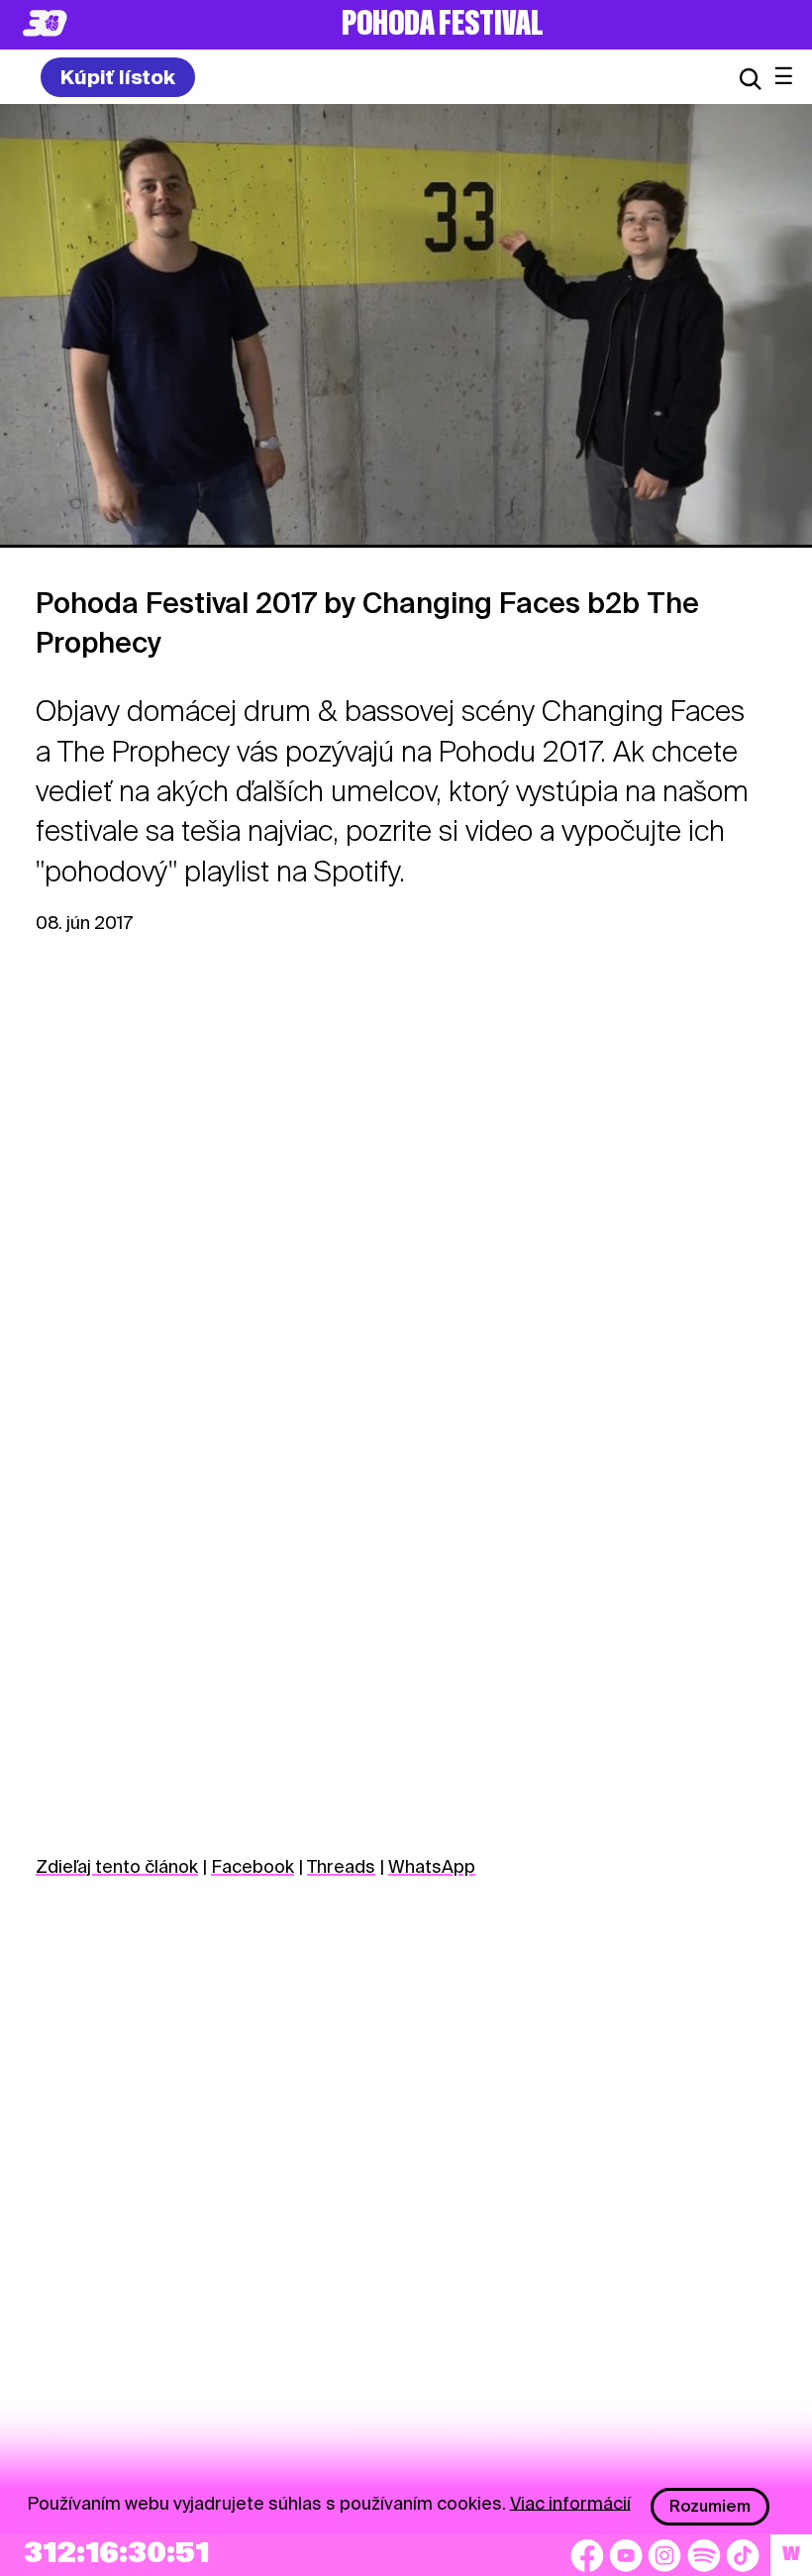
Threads (341, 1866)
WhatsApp (432, 1866)
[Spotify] (704, 2555)
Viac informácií (570, 2502)
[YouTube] (626, 2555)
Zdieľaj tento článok (117, 1866)
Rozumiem (710, 2506)
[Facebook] (587, 2555)
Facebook (253, 1866)
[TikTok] (743, 2555)
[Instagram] (664, 2555)
